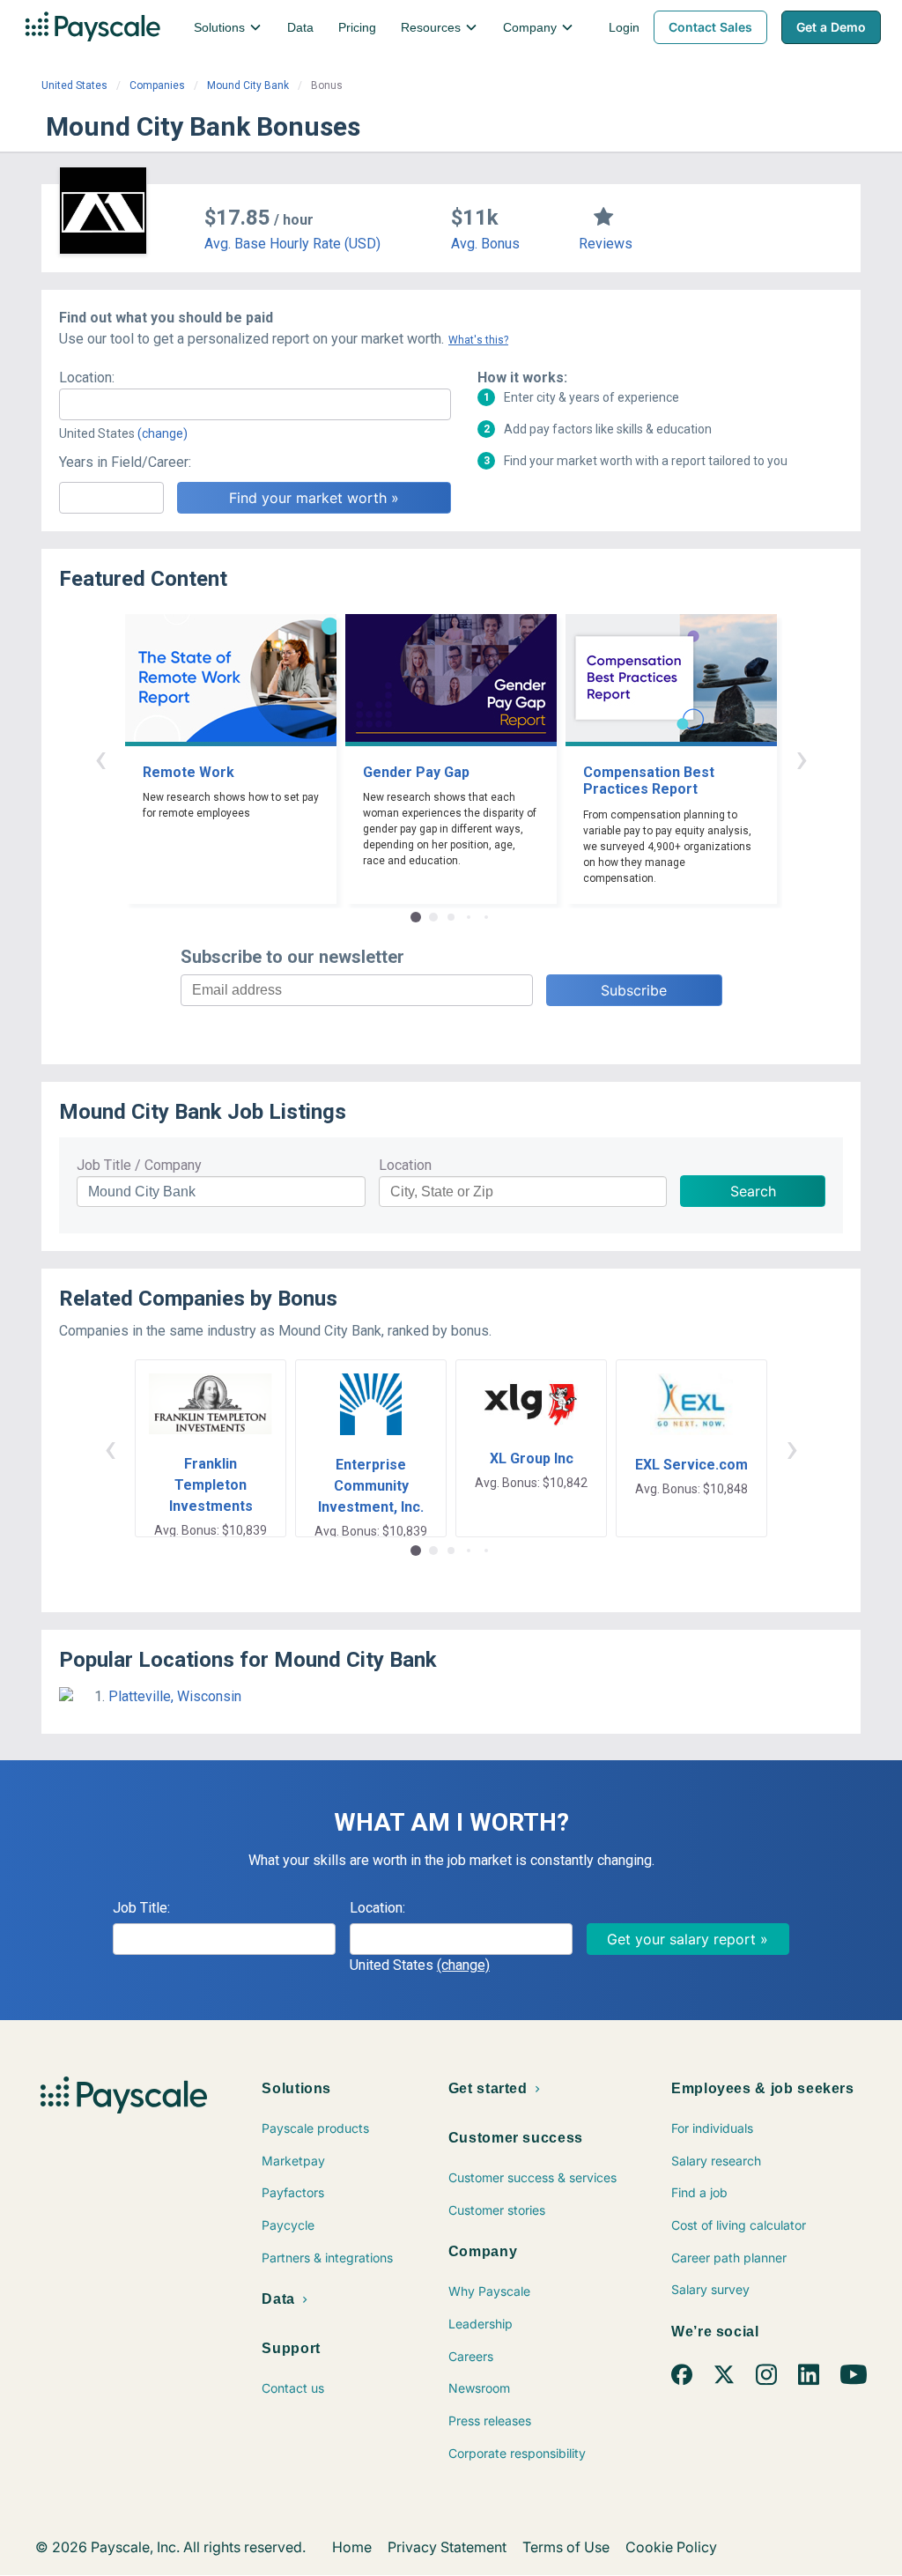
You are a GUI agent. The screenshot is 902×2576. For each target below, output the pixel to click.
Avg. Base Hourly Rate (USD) (292, 244)
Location (405, 1165)
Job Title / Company (139, 1165)
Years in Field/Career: (125, 462)
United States (74, 85)
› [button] (802, 758)
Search (753, 1191)
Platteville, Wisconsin (175, 1696)
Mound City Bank (248, 85)
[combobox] (255, 404)
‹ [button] (100, 758)
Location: (87, 378)
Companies (157, 85)
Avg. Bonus (485, 244)
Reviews (606, 244)
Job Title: (141, 1908)
